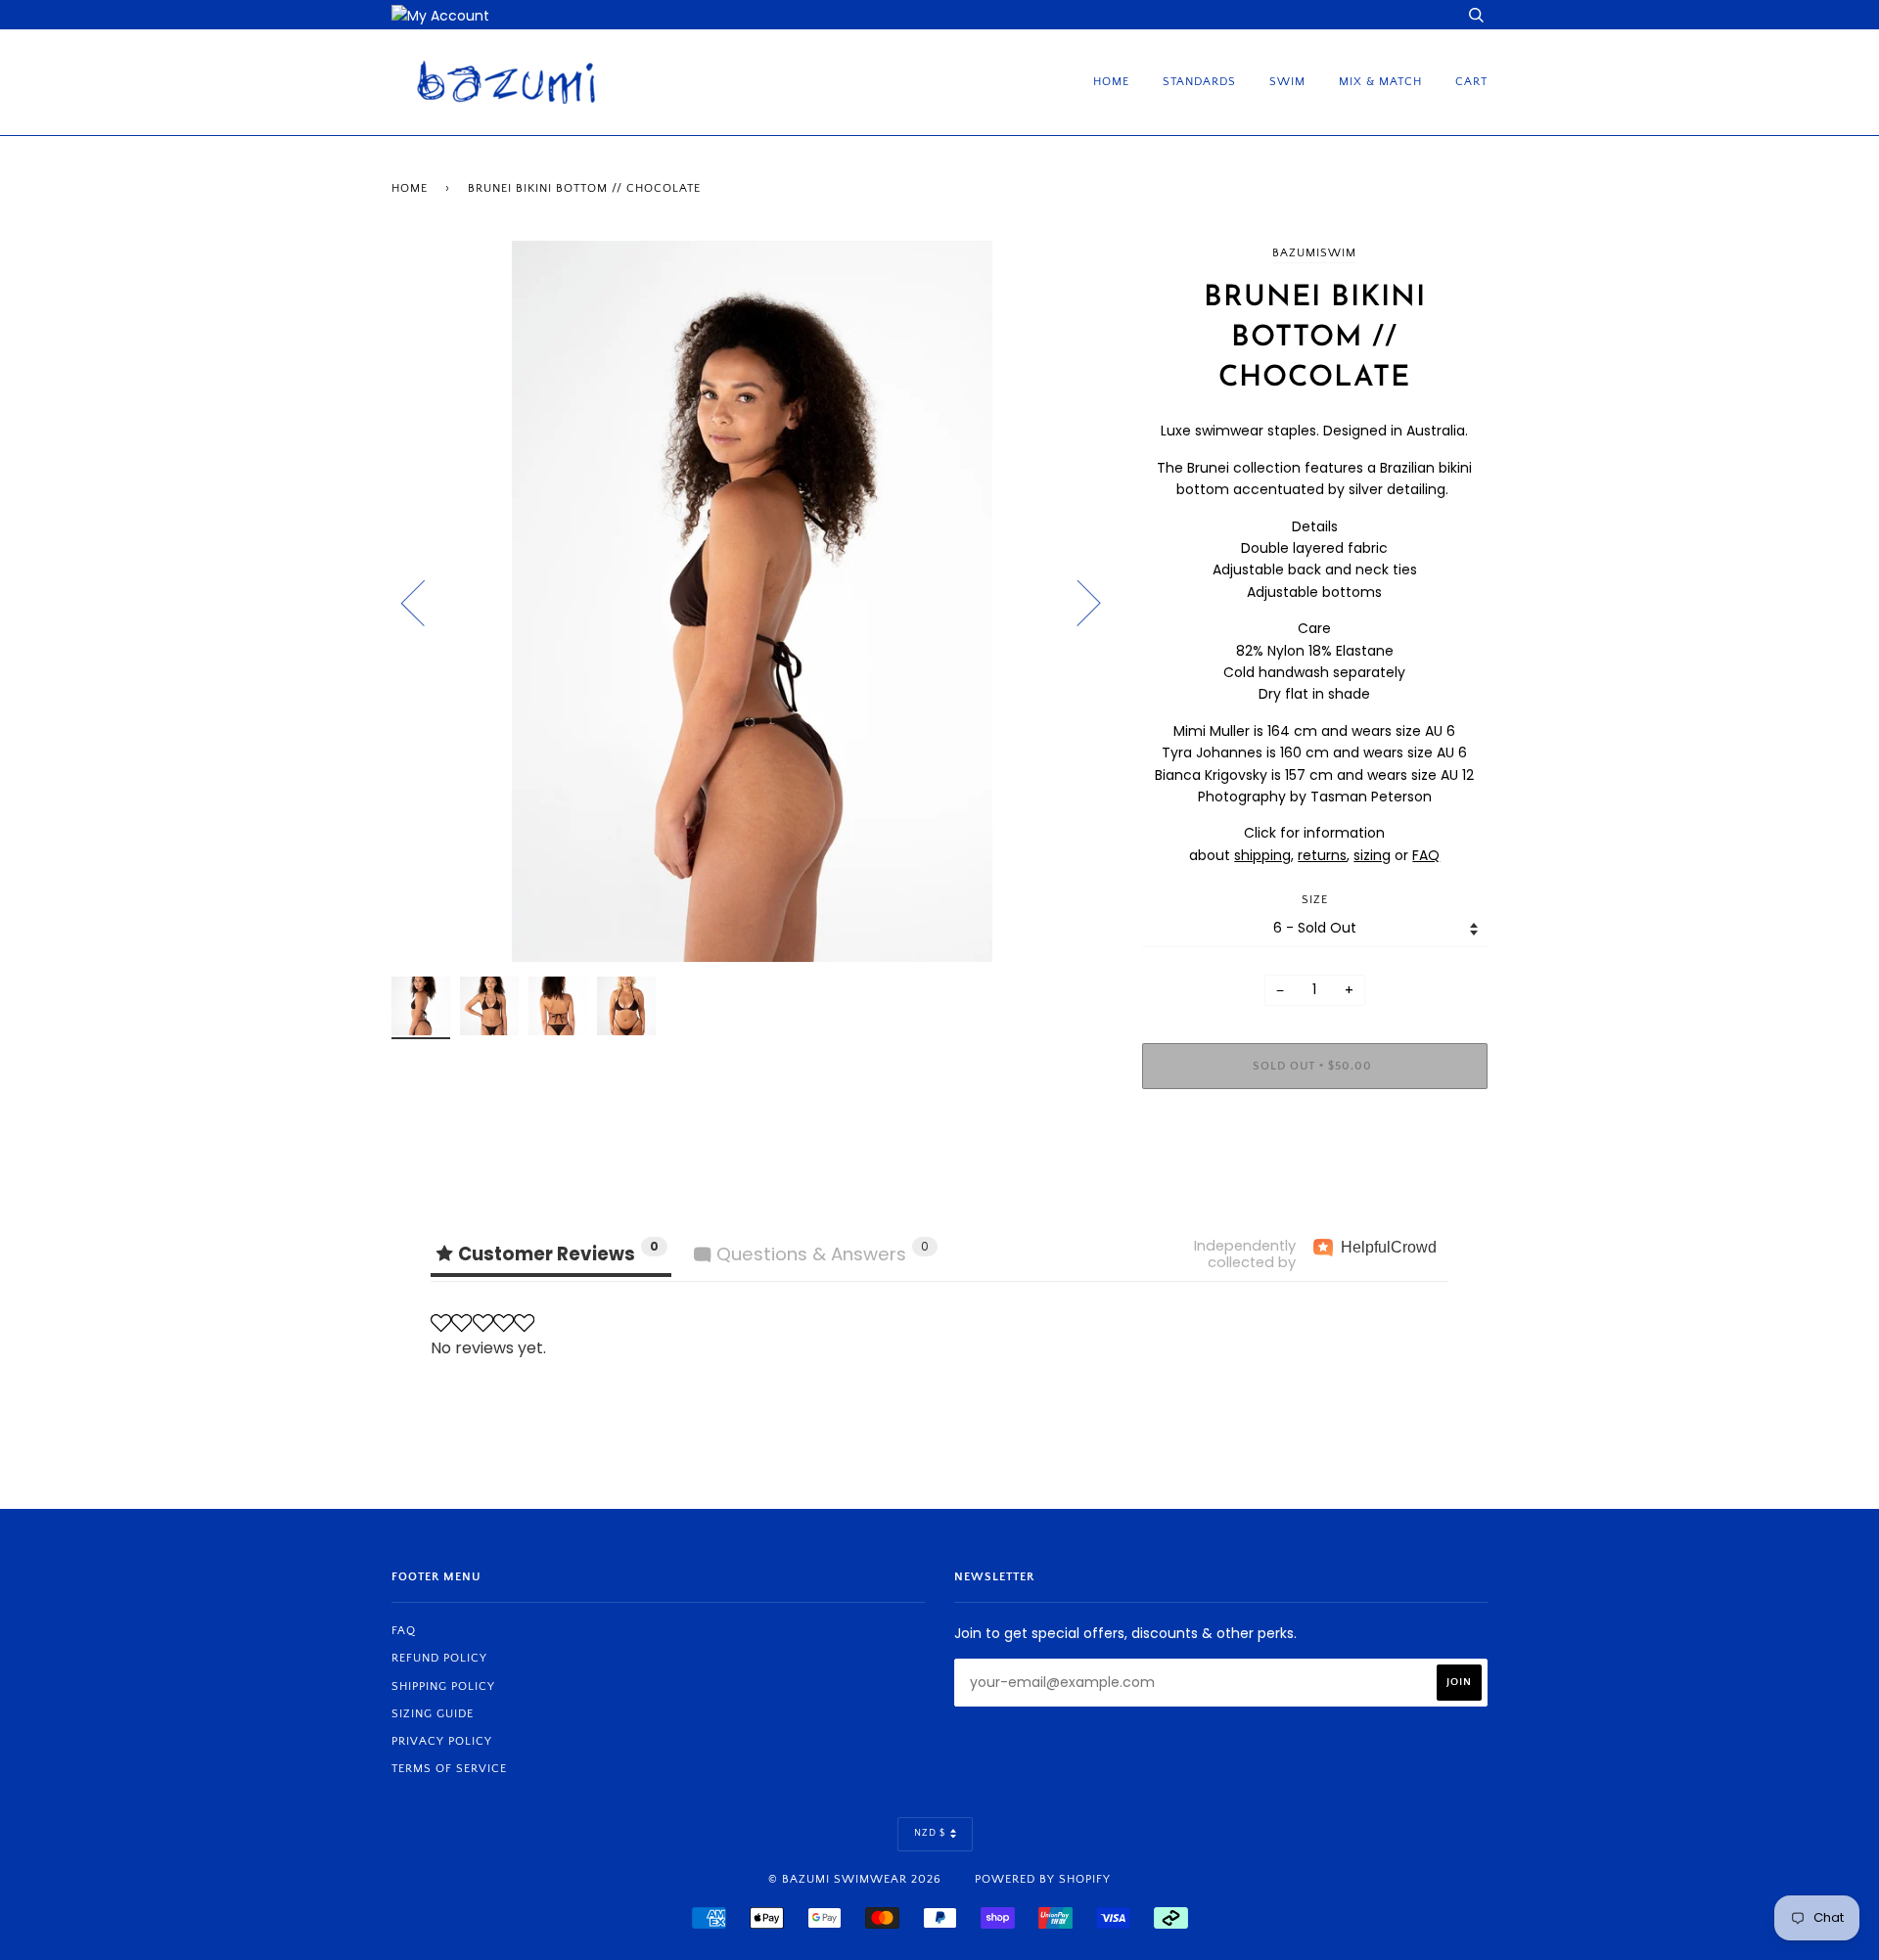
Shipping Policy (443, 1687)
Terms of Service (449, 1769)
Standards (1199, 82)
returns (1322, 855)
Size (1315, 900)
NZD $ (930, 1833)
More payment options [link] (1314, 1171)
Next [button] (1077, 602)
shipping (1262, 855)
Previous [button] (425, 602)
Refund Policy (439, 1658)
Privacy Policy (442, 1741)
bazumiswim (1314, 253)
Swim (1287, 82)
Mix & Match (1380, 82)
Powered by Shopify (1043, 1879)
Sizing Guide (433, 1714)
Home (1111, 82)
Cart (1471, 82)
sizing (1372, 855)
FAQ (1426, 855)
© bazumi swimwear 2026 (855, 1879)
